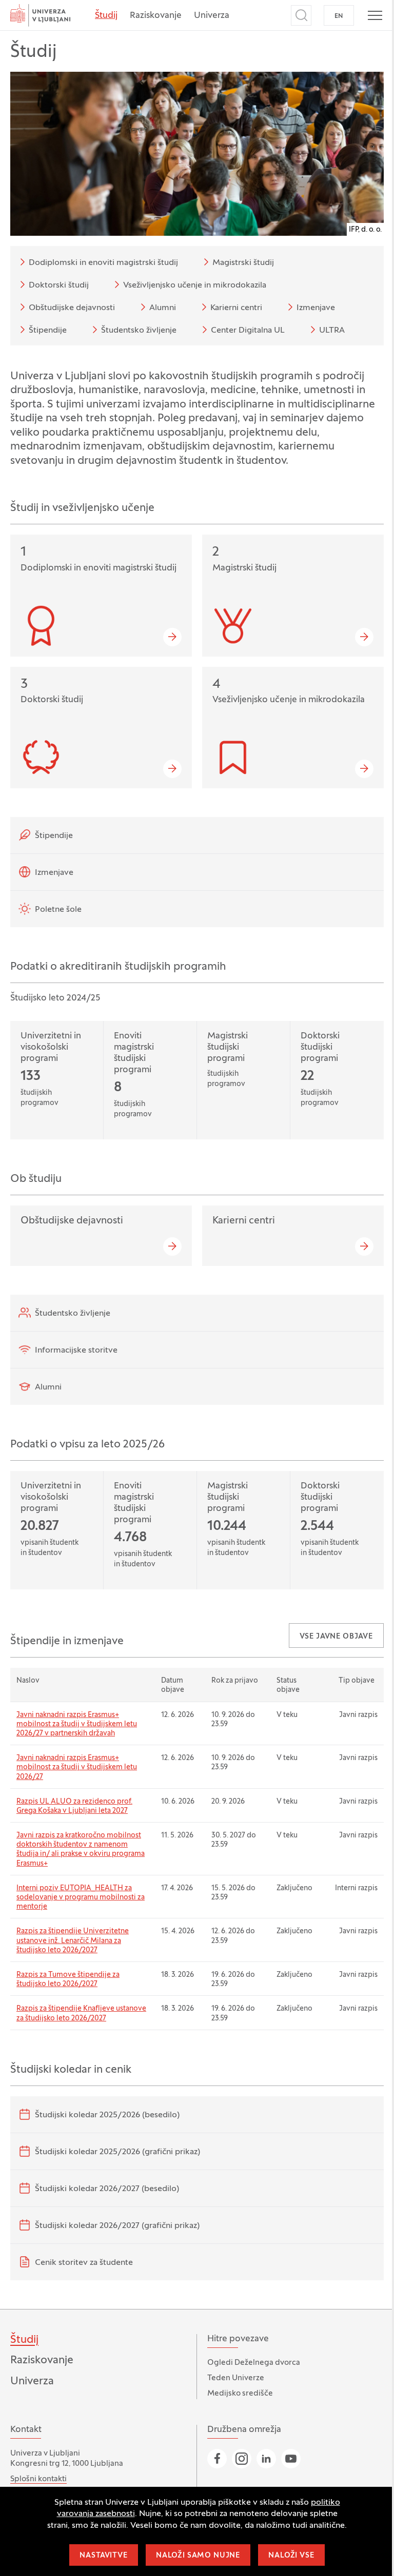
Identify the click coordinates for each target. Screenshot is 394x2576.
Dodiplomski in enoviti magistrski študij (103, 263)
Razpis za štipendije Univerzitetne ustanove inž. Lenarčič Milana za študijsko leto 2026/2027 (73, 1941)
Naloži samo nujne (198, 2556)
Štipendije (48, 331)
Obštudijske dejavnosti (72, 308)
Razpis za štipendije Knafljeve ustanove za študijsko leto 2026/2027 (81, 2013)
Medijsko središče (240, 2394)
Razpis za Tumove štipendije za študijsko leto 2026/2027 (68, 1980)
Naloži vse (291, 2556)
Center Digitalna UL (248, 331)
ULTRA (332, 331)
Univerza (212, 16)
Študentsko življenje (139, 331)
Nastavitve (103, 2556)
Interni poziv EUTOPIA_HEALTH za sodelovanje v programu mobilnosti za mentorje (81, 1898)
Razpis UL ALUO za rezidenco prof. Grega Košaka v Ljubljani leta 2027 (74, 1806)
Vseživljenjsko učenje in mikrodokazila (195, 285)
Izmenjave (316, 308)
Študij (106, 16)
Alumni (163, 308)
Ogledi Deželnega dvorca (254, 2363)
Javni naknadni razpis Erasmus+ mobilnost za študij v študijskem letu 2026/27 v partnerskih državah (77, 1724)
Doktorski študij (59, 285)
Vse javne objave (336, 1637)
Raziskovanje (156, 16)
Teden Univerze (236, 2378)
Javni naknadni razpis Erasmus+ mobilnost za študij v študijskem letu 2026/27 (77, 1767)
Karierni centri (236, 308)
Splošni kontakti (38, 2479)
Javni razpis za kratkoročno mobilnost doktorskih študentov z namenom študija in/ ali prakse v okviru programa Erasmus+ (81, 1850)
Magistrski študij (243, 263)
